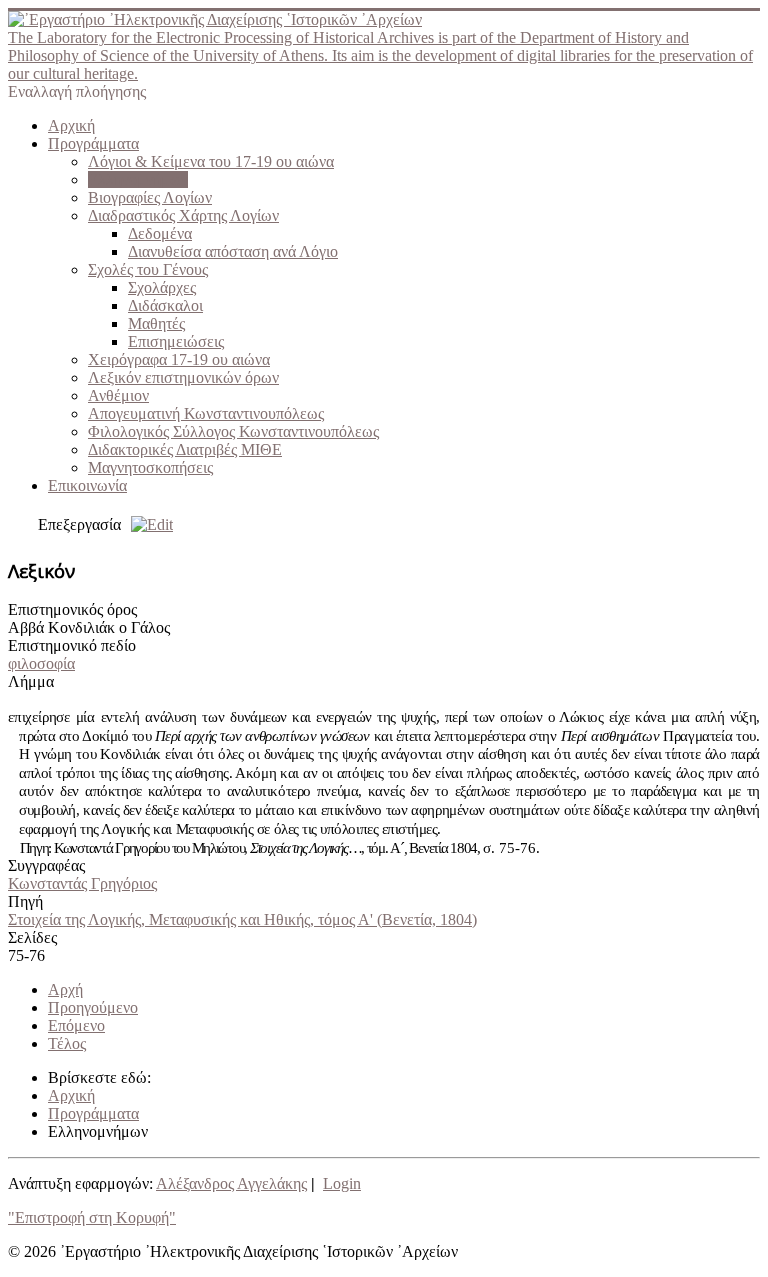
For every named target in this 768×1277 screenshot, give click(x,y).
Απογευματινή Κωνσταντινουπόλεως (206, 413)
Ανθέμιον (118, 395)
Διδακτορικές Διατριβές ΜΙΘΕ (185, 449)
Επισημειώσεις (176, 341)
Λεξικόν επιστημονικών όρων (183, 377)
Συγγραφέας (46, 865)
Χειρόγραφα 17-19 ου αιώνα (179, 359)
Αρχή (65, 989)
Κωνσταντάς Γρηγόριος (82, 883)
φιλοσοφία (41, 663)
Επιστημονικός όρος (72, 609)
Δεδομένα (160, 233)
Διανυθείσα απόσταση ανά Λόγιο (233, 251)
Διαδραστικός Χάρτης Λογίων (183, 215)
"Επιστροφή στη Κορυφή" (92, 1217)
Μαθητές (156, 323)
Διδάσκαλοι (165, 305)
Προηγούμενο (93, 1007)
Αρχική (71, 125)
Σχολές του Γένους (148, 269)
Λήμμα (31, 681)
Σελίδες (32, 937)
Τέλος (67, 1043)
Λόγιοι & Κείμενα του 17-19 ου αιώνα (211, 161)
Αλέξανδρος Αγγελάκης (231, 1183)
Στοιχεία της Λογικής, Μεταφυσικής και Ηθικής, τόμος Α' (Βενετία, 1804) (242, 919)
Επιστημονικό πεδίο (72, 645)
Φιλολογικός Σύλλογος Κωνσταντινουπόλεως (233, 431)
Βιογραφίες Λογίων (150, 197)
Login (342, 1183)
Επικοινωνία (87, 485)
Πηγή (25, 901)
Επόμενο (76, 1025)
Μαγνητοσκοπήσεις (150, 467)
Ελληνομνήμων (138, 179)
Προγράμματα (93, 143)
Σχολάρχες (162, 287)
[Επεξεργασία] (147, 524)
